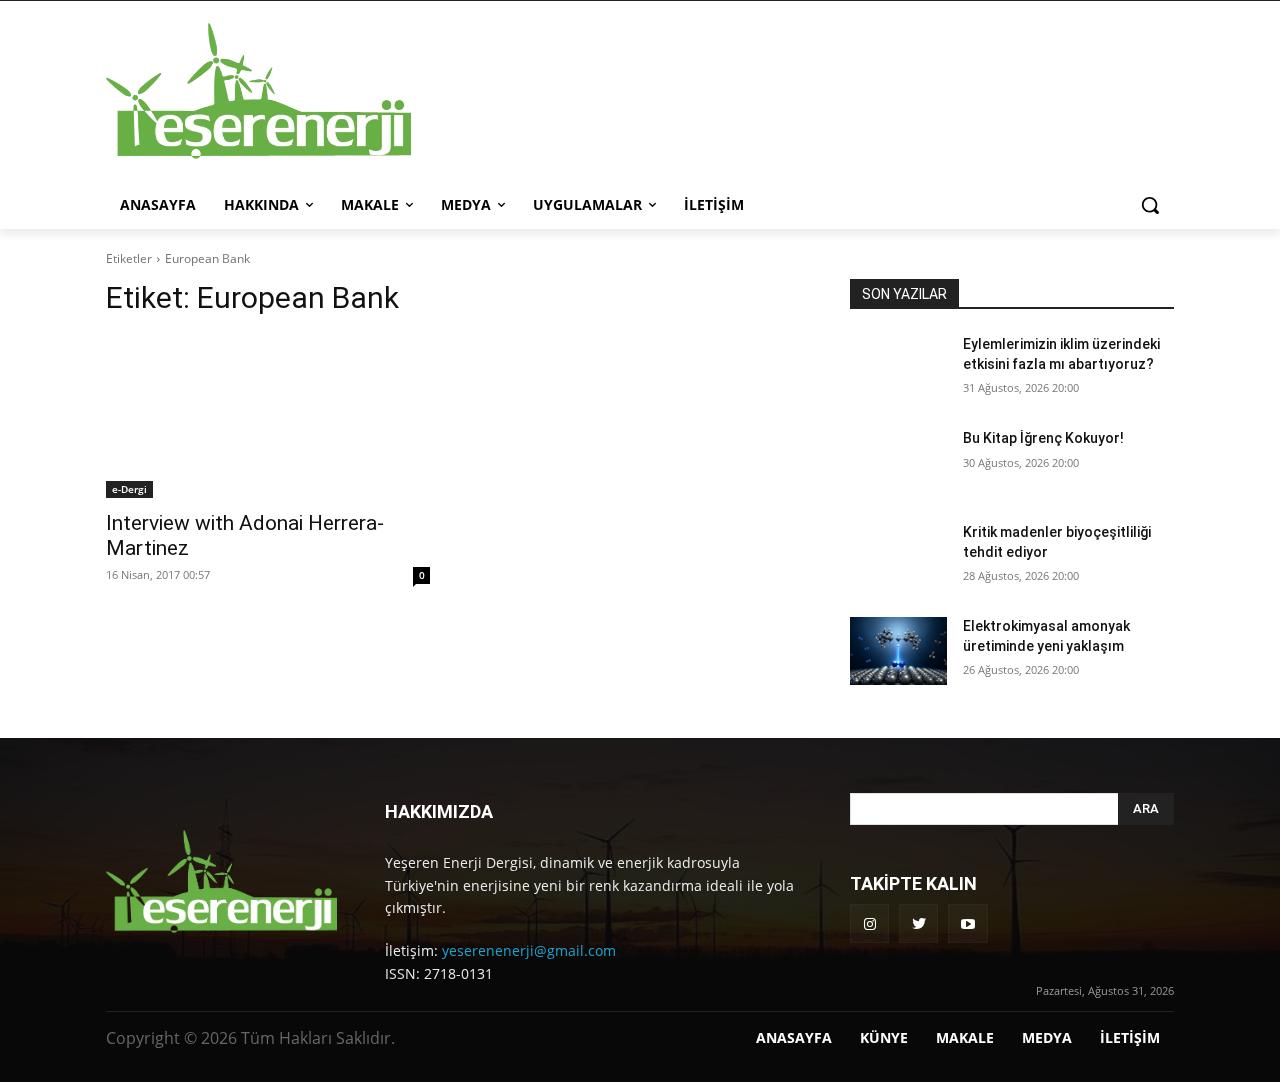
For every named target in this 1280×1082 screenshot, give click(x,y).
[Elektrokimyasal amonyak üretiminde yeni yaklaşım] (898, 651)
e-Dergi (129, 489)
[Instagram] (869, 923)
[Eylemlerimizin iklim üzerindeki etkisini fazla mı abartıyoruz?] (898, 369)
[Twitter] (918, 923)
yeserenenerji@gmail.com (529, 950)
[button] (1150, 205)
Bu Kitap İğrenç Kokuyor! (1043, 438)
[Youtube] (967, 923)
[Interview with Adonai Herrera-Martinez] (268, 417)
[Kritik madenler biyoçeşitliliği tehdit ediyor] (898, 557)
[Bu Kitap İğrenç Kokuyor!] (898, 463)
